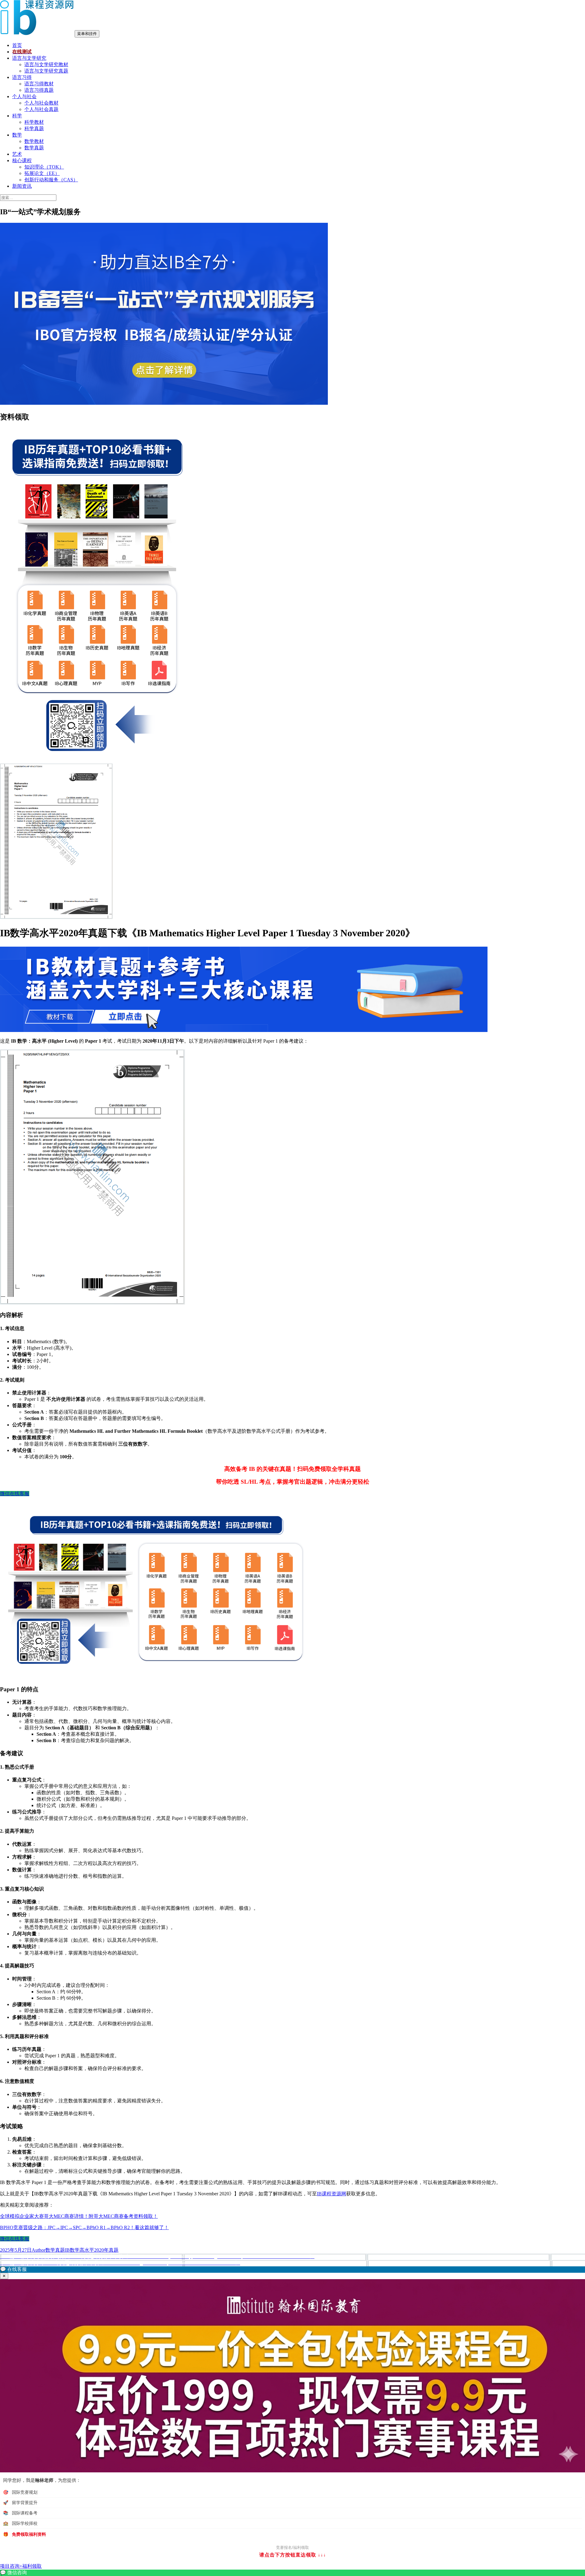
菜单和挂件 (87, 34)
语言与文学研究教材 (46, 64)
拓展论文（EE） (42, 173)
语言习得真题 (39, 90)
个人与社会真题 (41, 109)
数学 (17, 135)
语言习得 (22, 77)
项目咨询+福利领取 (21, 2566)
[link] (292, 2573)
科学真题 (34, 128)
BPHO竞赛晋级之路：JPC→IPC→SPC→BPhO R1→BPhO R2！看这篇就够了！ (84, 2227)
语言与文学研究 (29, 58)
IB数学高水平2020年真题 (92, 2250)
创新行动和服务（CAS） (51, 180)
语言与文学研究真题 (46, 71)
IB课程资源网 (331, 2194)
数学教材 (34, 141)
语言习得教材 (39, 84)
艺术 (17, 154)
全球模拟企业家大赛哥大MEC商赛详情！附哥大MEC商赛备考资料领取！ (79, 2216)
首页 (17, 45)
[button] (292, 2270)
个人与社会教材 (41, 103)
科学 (17, 116)
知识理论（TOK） (44, 167)
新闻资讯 (22, 186)
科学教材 (34, 122)
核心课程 (22, 160)
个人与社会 (24, 96)
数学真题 (34, 148)
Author (39, 2250)
